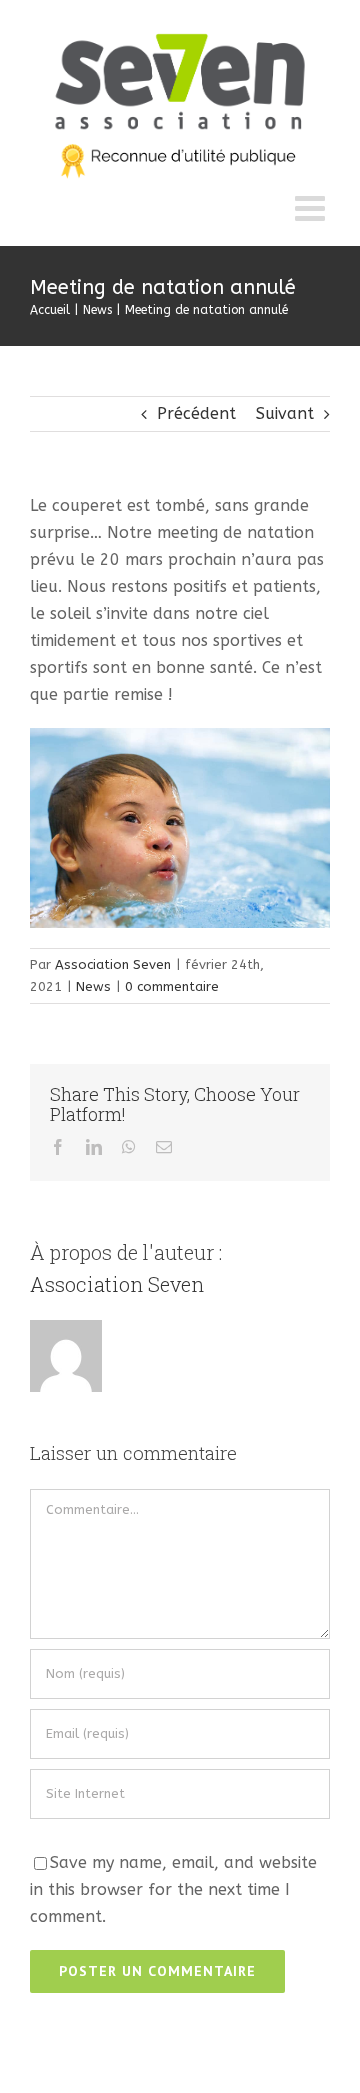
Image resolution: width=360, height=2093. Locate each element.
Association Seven (113, 964)
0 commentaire (172, 986)
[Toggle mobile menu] (312, 207)
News (93, 986)
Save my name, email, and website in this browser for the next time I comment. (173, 1889)
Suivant (285, 413)
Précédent (196, 413)
